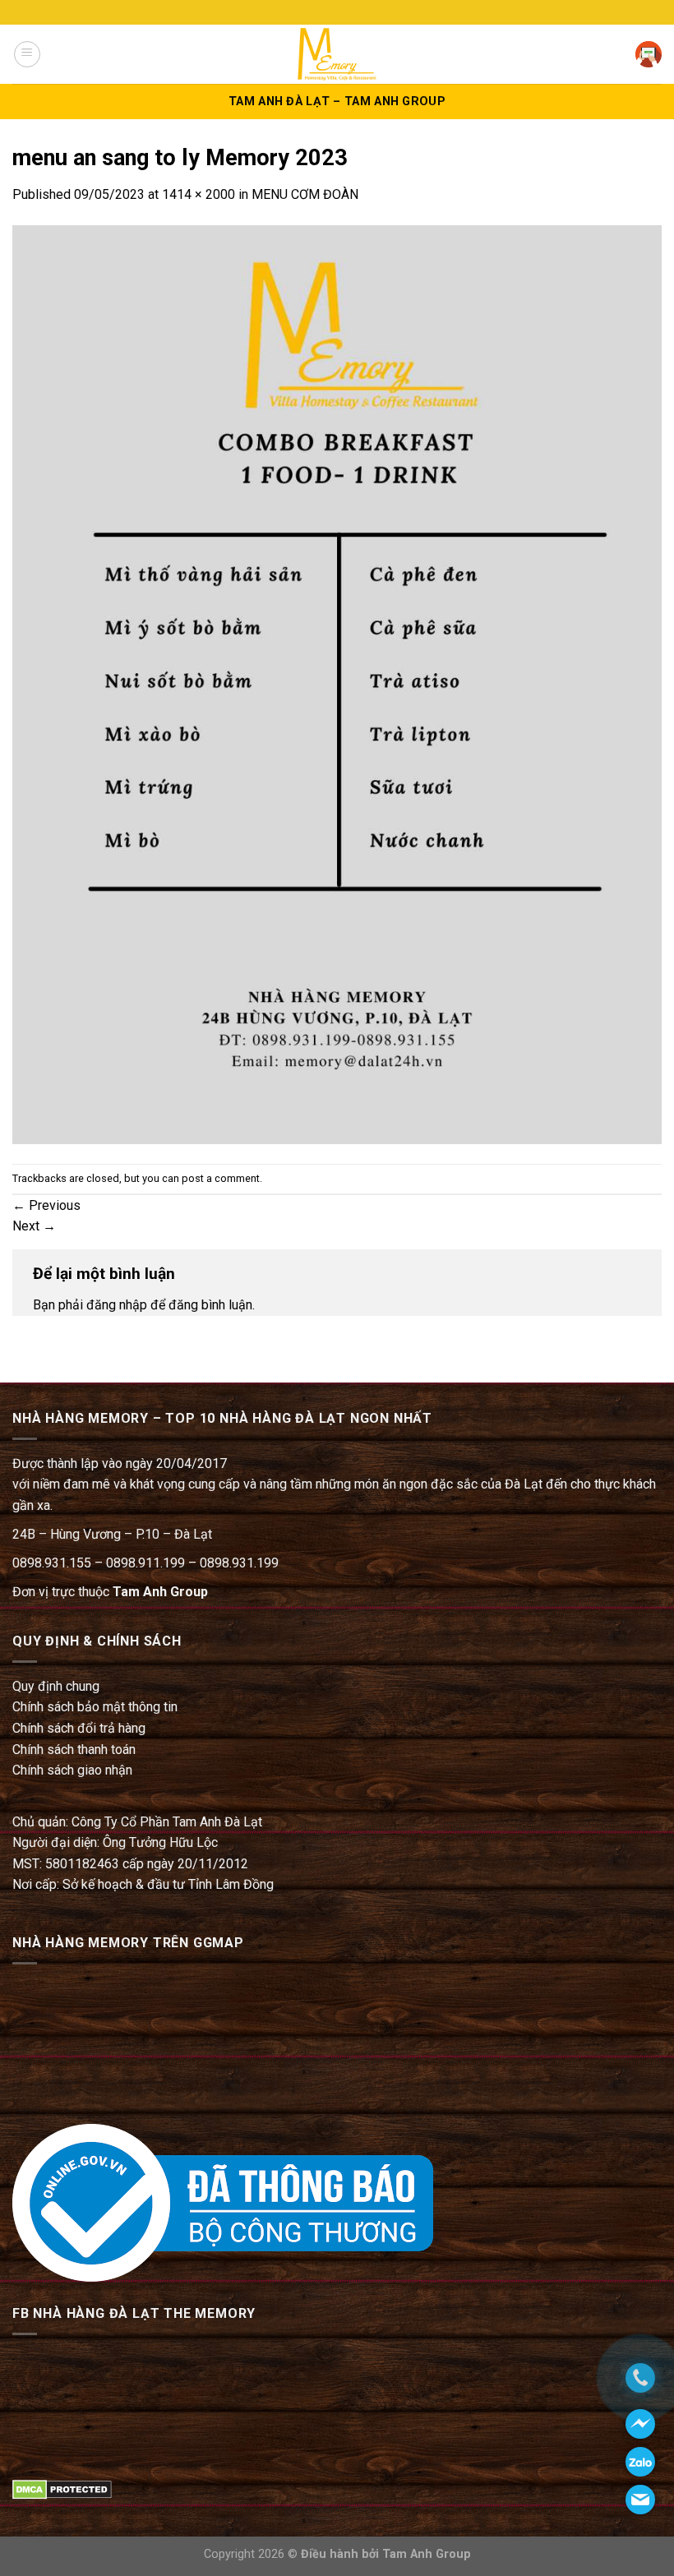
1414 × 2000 (199, 194)
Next (34, 1226)
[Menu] (27, 54)
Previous (46, 1205)
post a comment (221, 1178)
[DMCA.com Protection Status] (62, 2488)
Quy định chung (56, 1686)
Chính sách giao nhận (72, 1770)
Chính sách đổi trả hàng (79, 1728)
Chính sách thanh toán (74, 1750)
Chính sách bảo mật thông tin (95, 1707)
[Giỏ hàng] (649, 54)
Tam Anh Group (160, 1592)
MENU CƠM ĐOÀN (305, 194)
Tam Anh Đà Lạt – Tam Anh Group (337, 102)
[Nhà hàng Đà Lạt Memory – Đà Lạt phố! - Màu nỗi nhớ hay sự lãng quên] (337, 54)
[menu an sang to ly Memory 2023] (337, 683)
